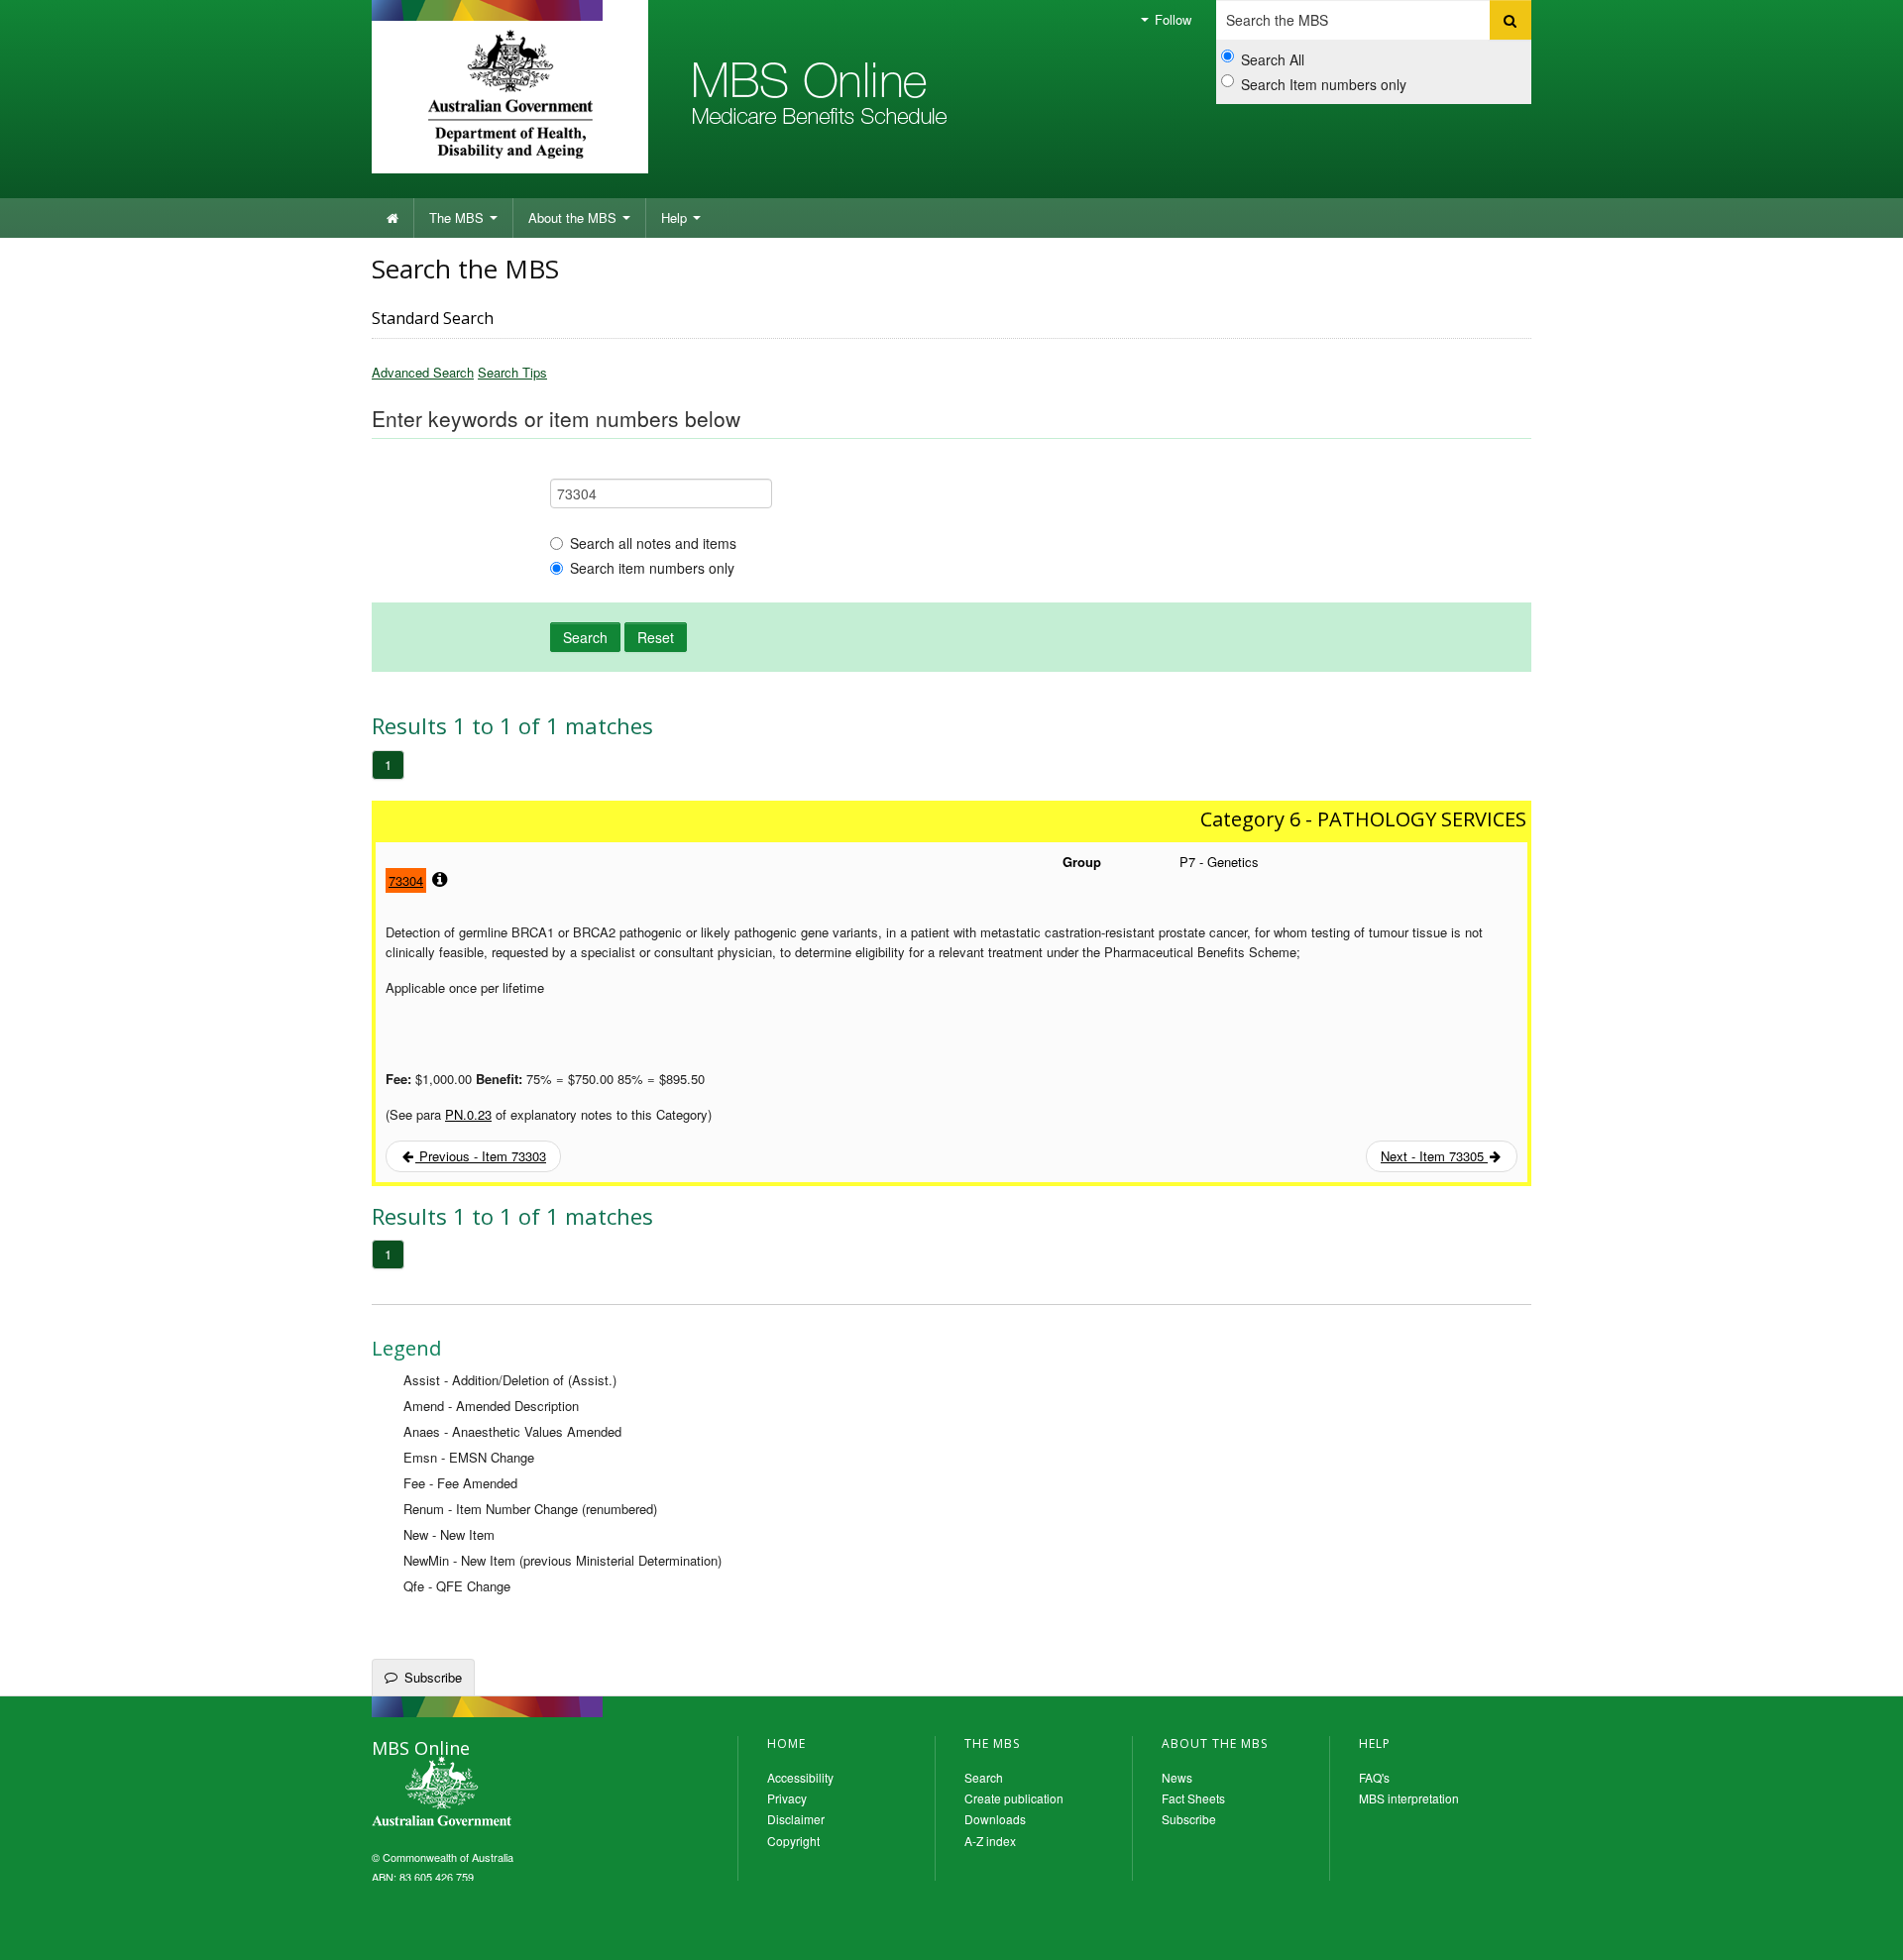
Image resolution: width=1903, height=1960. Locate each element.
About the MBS (574, 218)
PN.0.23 (468, 1114)
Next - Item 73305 (1434, 1156)
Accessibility (800, 1777)
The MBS (458, 218)
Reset (656, 637)
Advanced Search (423, 372)
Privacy (787, 1798)
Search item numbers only (652, 568)
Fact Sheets (1193, 1798)
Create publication (1014, 1798)
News (1177, 1777)
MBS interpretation (1409, 1798)
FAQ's (1374, 1777)
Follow (1171, 19)
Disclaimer (796, 1819)
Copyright (793, 1841)
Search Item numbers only (1324, 84)
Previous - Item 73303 (481, 1156)
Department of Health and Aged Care (510, 94)
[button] (1863, 1930)
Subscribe (433, 1677)
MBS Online (496, 1794)
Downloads (995, 1819)
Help (676, 218)
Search (585, 637)
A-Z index (990, 1841)
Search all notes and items (653, 543)
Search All (1273, 59)
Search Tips (512, 372)
